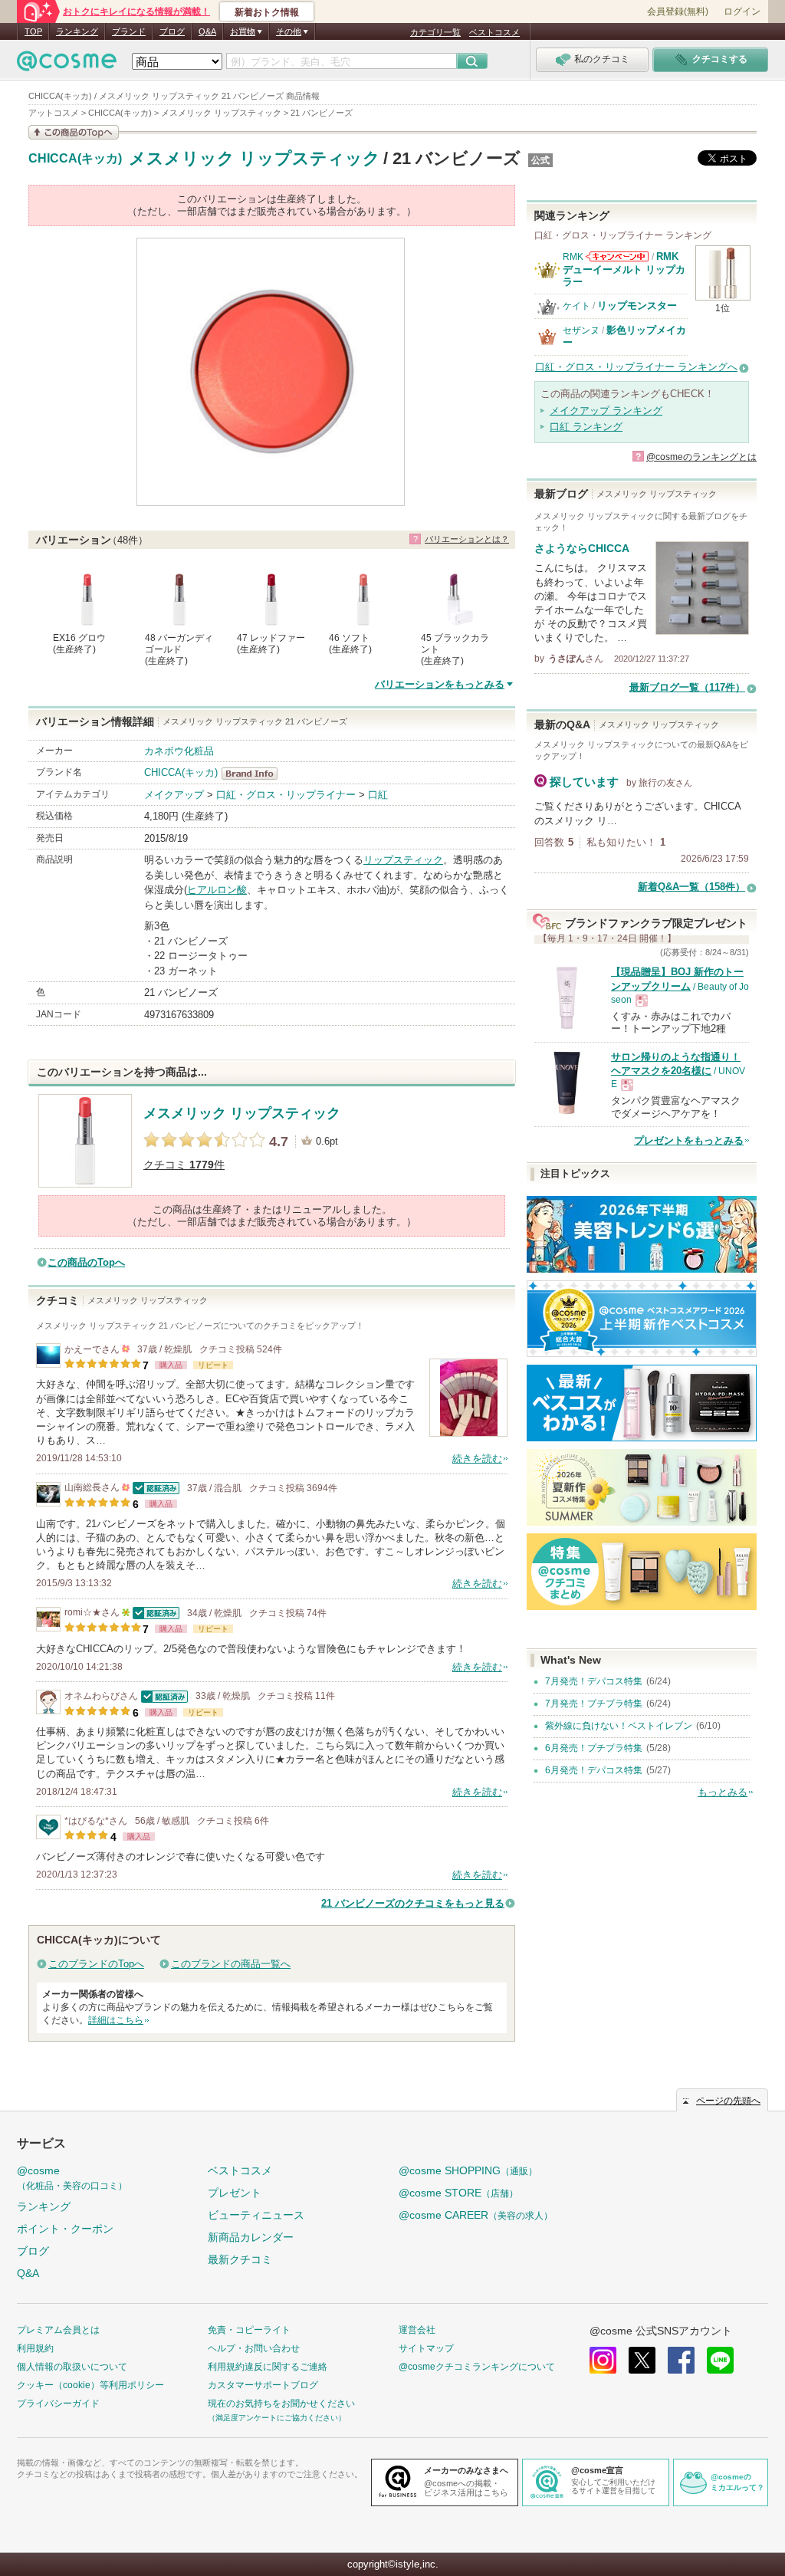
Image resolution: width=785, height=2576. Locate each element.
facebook (681, 2360)
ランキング (77, 31)
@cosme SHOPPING (468, 2170)
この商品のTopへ (86, 1262)
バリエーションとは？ (467, 539)
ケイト (576, 306)
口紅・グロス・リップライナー (286, 795)
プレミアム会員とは (58, 2330)
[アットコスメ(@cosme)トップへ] (67, 65)
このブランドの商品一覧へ (231, 1964)
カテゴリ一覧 (435, 32)
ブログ (172, 31)
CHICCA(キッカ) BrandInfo (254, 774)
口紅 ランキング (586, 427)
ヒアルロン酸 (217, 890)
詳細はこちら (116, 2020)
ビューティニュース (256, 2215)
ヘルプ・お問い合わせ (254, 2348)
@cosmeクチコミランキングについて (477, 2367)
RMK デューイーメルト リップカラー (624, 269)
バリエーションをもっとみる (440, 684)
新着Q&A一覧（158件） (691, 887)
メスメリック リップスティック (255, 158)
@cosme (72, 2178)
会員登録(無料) (678, 11)
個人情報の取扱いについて (72, 2367)
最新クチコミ (240, 2259)
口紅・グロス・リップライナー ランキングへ (636, 367)
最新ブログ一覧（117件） (687, 687)
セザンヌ (581, 330)
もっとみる (723, 1792)
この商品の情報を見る (74, 132)
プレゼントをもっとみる (689, 1140)
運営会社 (417, 2330)
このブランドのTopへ (96, 1964)
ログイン (742, 11)
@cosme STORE (458, 2193)
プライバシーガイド (58, 2403)
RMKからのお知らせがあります (617, 256)
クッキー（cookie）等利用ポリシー (90, 2385)
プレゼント (235, 2193)
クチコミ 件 (184, 1165)
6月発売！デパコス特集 (594, 1770)
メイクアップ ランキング (606, 411)
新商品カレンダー (251, 2237)
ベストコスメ (494, 32)
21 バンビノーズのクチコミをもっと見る (413, 1903)
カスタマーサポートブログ (263, 2385)
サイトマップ (426, 2348)
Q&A (207, 31)
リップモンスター (637, 306)
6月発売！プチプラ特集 (594, 1748)
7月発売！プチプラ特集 (594, 1704)
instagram (603, 2360)
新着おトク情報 (267, 12)
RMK (573, 257)
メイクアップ (174, 795)
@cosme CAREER (476, 2215)
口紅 (378, 795)
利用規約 (35, 2348)
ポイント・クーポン (65, 2229)
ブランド (129, 31)
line (720, 2360)
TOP (33, 31)
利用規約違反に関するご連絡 (268, 2367)
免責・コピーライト (249, 2330)
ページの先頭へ (728, 2101)
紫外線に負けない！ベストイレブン (619, 1726)
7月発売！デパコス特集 (594, 1681)
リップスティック (403, 860)
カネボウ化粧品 (179, 751)
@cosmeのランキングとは (701, 457)
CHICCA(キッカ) (75, 159)
